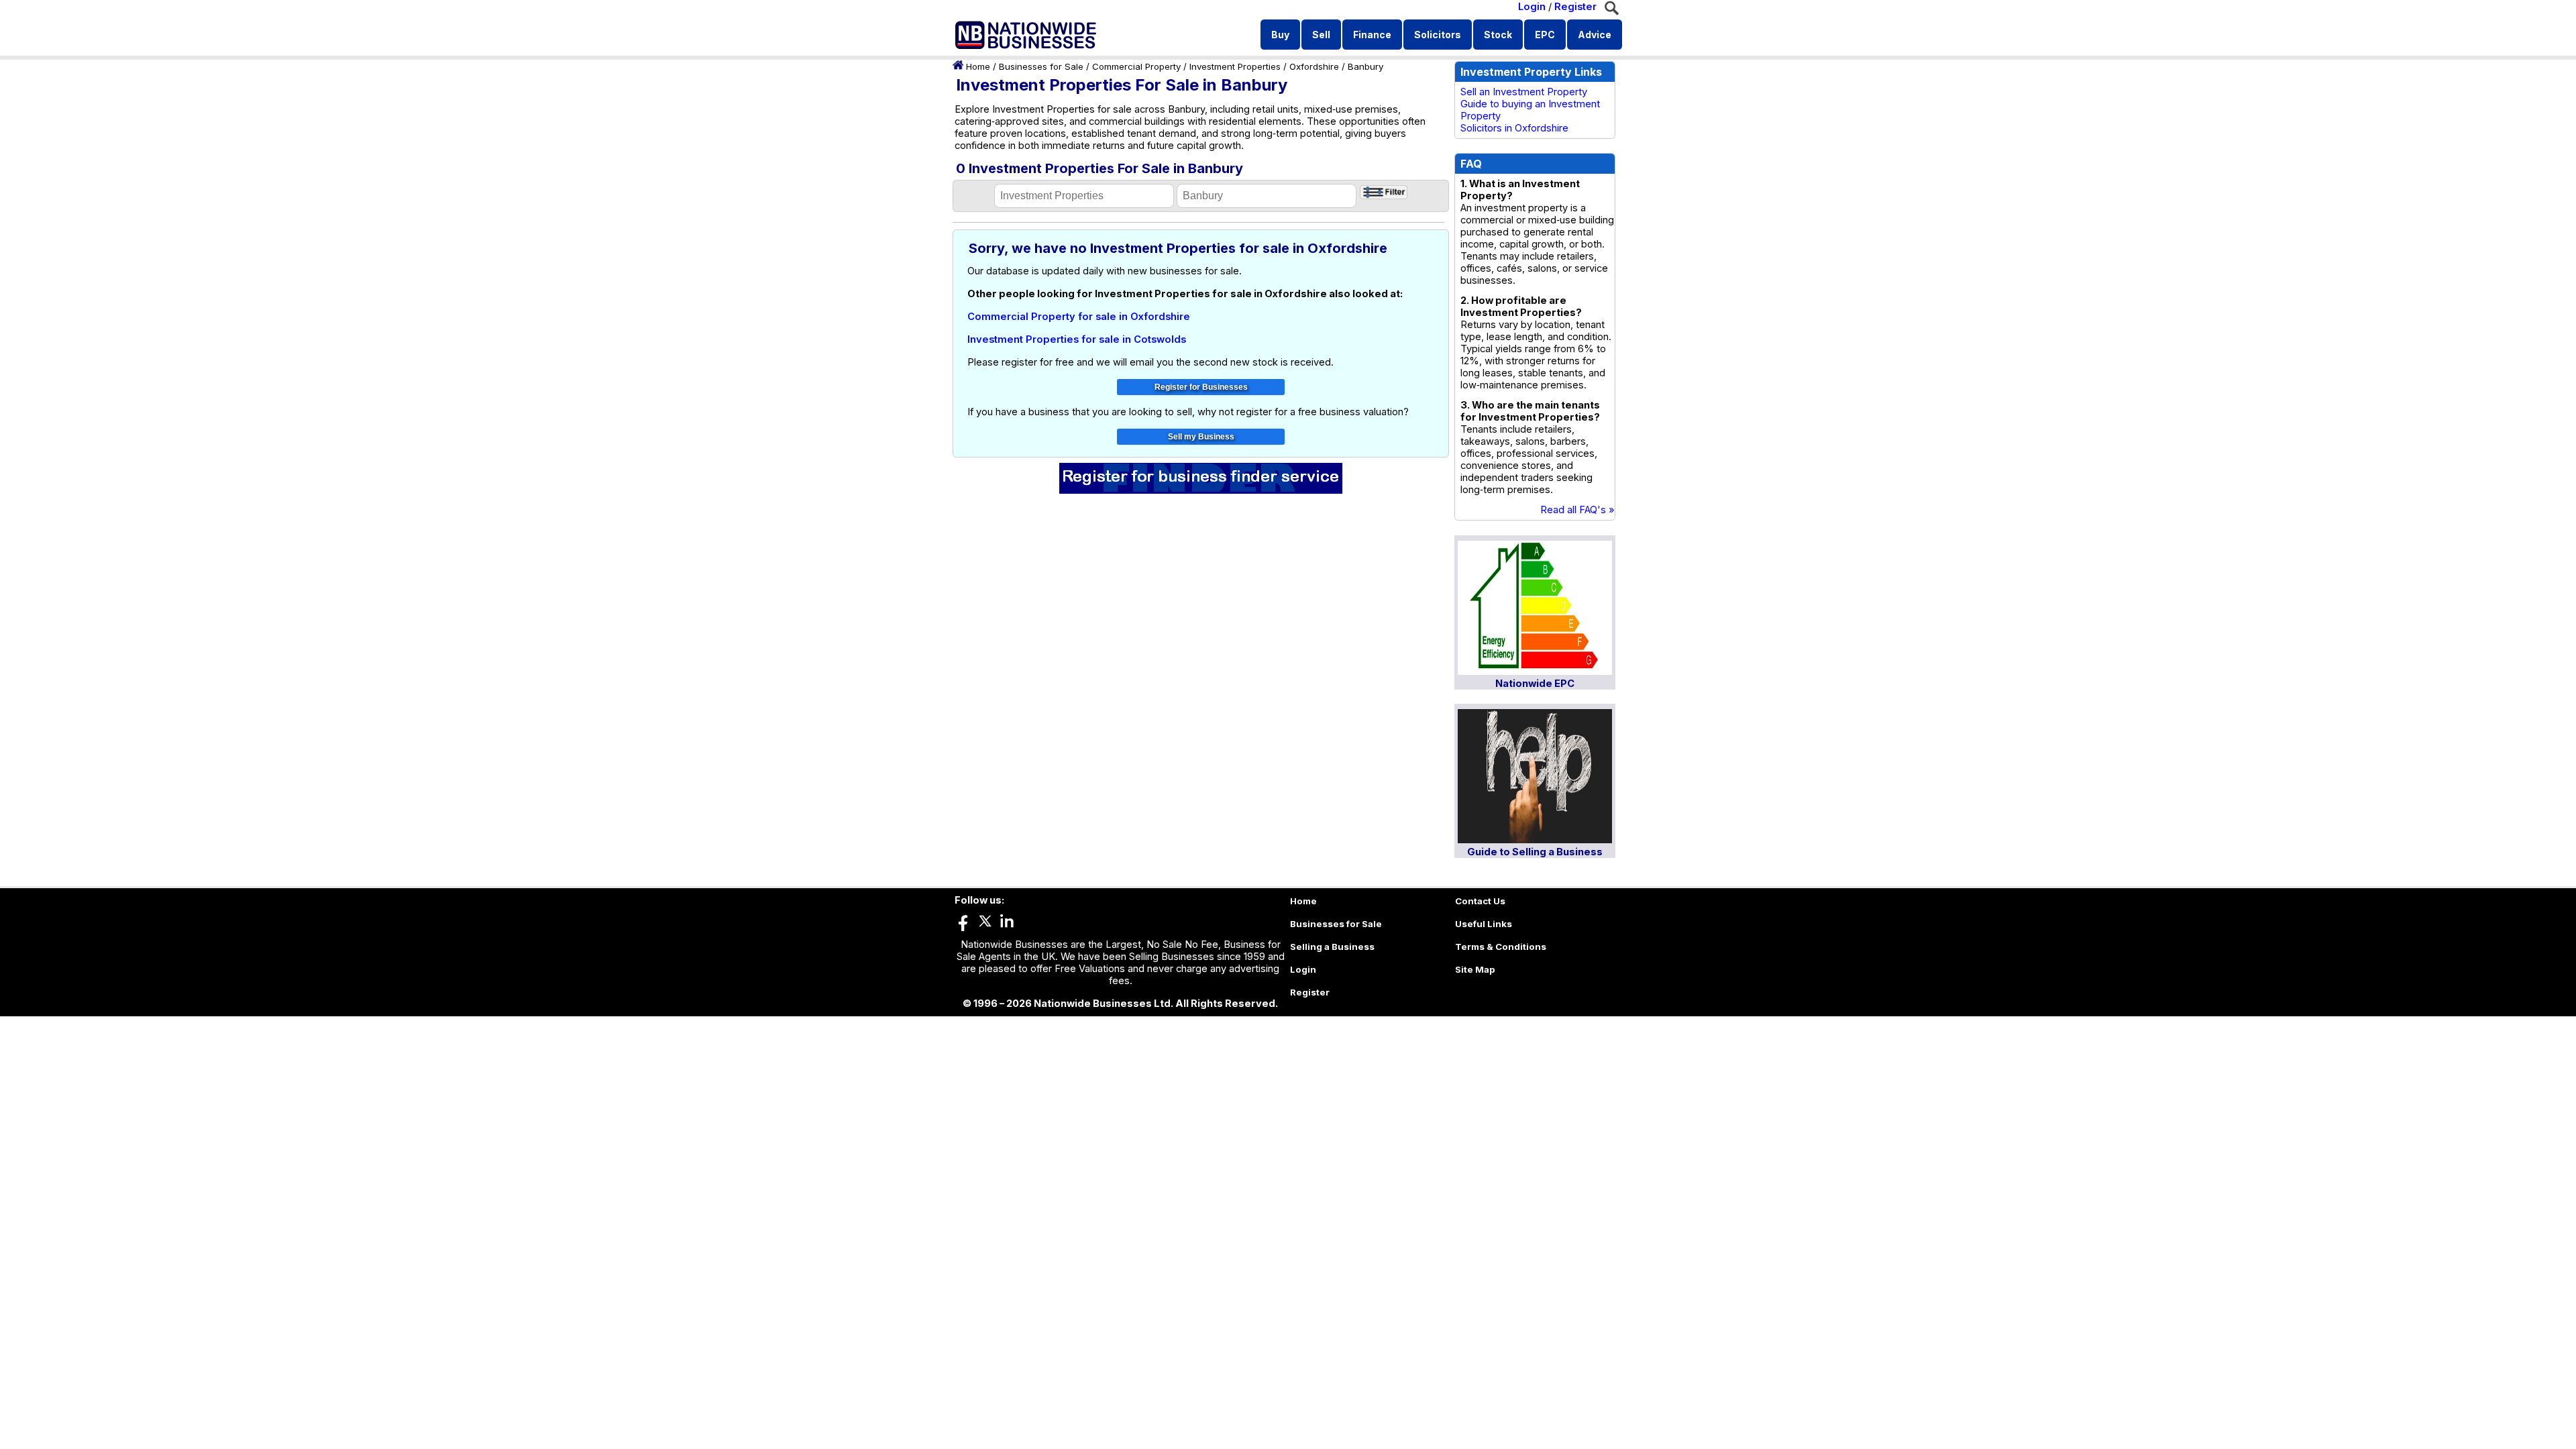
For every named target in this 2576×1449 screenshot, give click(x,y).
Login (1532, 7)
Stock (1498, 35)
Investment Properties (1235, 66)
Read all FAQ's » (1577, 510)
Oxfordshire (1314, 66)
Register (1575, 7)
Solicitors (1438, 35)
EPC (1545, 35)
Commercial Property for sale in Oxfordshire (1079, 317)
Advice (1595, 35)
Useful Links (1484, 924)
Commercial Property (1136, 66)
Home (978, 66)
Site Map (1475, 969)
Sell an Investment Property (1524, 92)
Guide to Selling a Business (1535, 852)
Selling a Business (1332, 947)
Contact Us (1480, 901)
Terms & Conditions (1501, 947)
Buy (1280, 35)
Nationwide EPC (1535, 684)
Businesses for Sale (1041, 66)
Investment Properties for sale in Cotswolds (1077, 339)
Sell (1321, 35)
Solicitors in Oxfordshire (1514, 128)
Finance (1372, 35)
